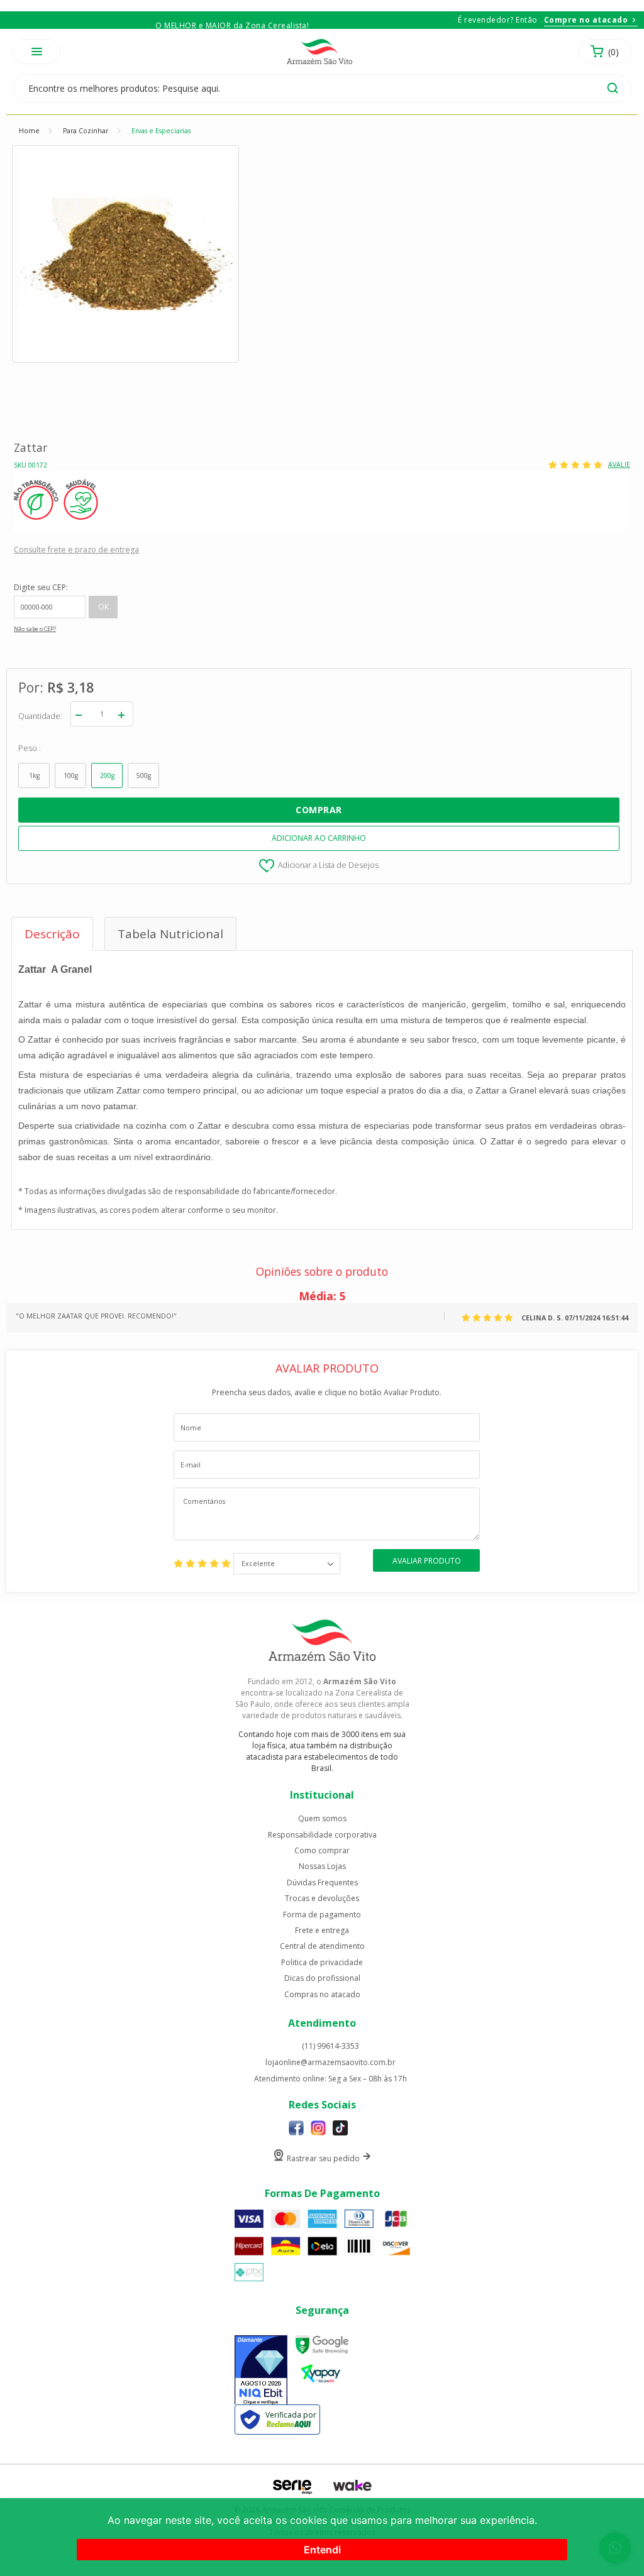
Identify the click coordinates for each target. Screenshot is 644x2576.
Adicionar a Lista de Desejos (328, 864)
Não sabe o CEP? (35, 629)
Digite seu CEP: (41, 587)
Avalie (619, 465)
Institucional (322, 1795)
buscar (613, 88)
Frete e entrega (322, 1931)
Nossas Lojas (322, 1866)
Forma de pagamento (322, 1915)
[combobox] (287, 1564)
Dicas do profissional (322, 1978)
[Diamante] (261, 2371)
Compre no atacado (586, 20)
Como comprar (322, 1851)
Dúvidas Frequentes (322, 1883)
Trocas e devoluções (322, 1899)
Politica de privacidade (322, 1963)
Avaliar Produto (427, 1561)
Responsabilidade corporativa (322, 1835)
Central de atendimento (322, 1946)
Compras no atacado (322, 1995)
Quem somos (322, 1819)
